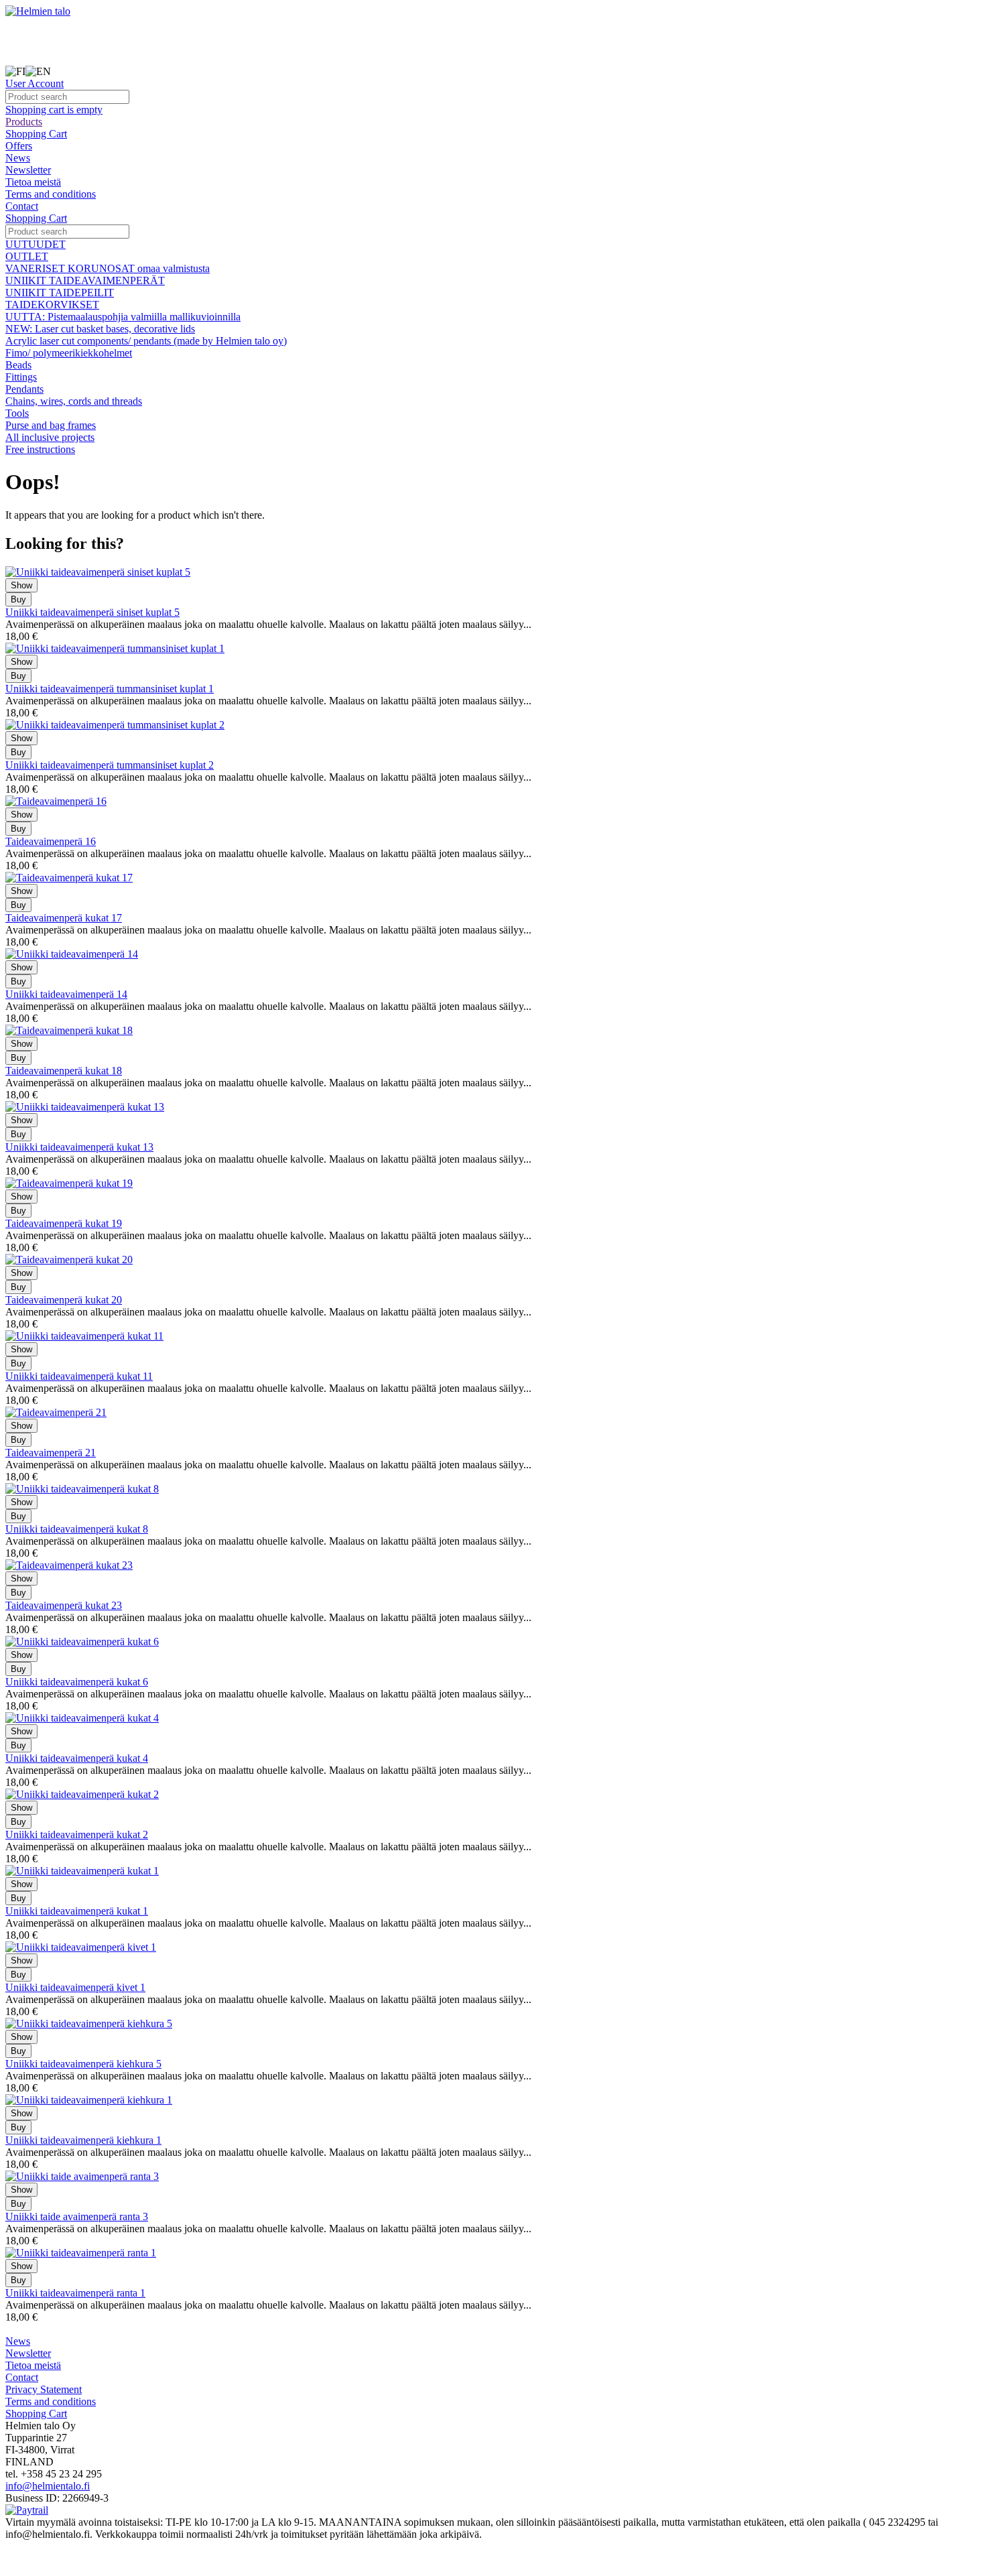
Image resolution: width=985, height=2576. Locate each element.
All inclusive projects (50, 437)
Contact (22, 206)
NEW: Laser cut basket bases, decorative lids (100, 329)
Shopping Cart (36, 134)
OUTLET (27, 256)
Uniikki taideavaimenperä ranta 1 (75, 2293)
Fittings (21, 377)
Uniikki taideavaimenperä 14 (66, 994)
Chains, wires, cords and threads (74, 401)
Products (24, 122)
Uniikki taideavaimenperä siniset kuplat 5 (92, 612)
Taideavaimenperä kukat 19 (64, 1223)
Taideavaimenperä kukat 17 (64, 918)
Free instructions (40, 449)
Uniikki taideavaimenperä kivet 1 (75, 1987)
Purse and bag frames (51, 425)
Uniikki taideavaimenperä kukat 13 (79, 1147)
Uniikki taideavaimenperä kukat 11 (79, 1376)
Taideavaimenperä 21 (51, 1453)
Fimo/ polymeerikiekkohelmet (69, 353)
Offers (19, 146)
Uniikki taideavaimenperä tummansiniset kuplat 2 (110, 765)
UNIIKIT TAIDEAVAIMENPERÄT (85, 280)
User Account (35, 83)
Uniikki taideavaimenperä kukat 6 (77, 1682)
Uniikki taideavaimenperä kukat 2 (77, 1834)
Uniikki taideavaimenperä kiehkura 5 (83, 2064)
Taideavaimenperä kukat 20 (64, 1300)
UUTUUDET (36, 244)
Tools (17, 413)
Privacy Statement (44, 2389)
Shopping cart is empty (54, 110)
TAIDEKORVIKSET (52, 305)
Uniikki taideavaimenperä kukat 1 (77, 1911)
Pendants (24, 389)
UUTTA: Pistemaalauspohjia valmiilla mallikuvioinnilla (123, 317)
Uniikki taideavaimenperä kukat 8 (77, 1529)
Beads (18, 365)
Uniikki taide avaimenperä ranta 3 (77, 2216)
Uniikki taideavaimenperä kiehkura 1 (83, 2140)
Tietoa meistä (33, 182)
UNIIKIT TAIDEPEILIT (60, 293)
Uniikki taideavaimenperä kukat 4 (77, 1758)
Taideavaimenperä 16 (51, 841)
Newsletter (28, 170)
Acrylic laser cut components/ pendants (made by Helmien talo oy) (146, 341)
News (18, 158)
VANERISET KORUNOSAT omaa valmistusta (108, 268)
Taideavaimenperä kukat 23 (64, 1605)
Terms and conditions (51, 194)
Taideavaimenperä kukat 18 (64, 1071)
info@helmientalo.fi (48, 2486)
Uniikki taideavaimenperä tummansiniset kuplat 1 (110, 689)
